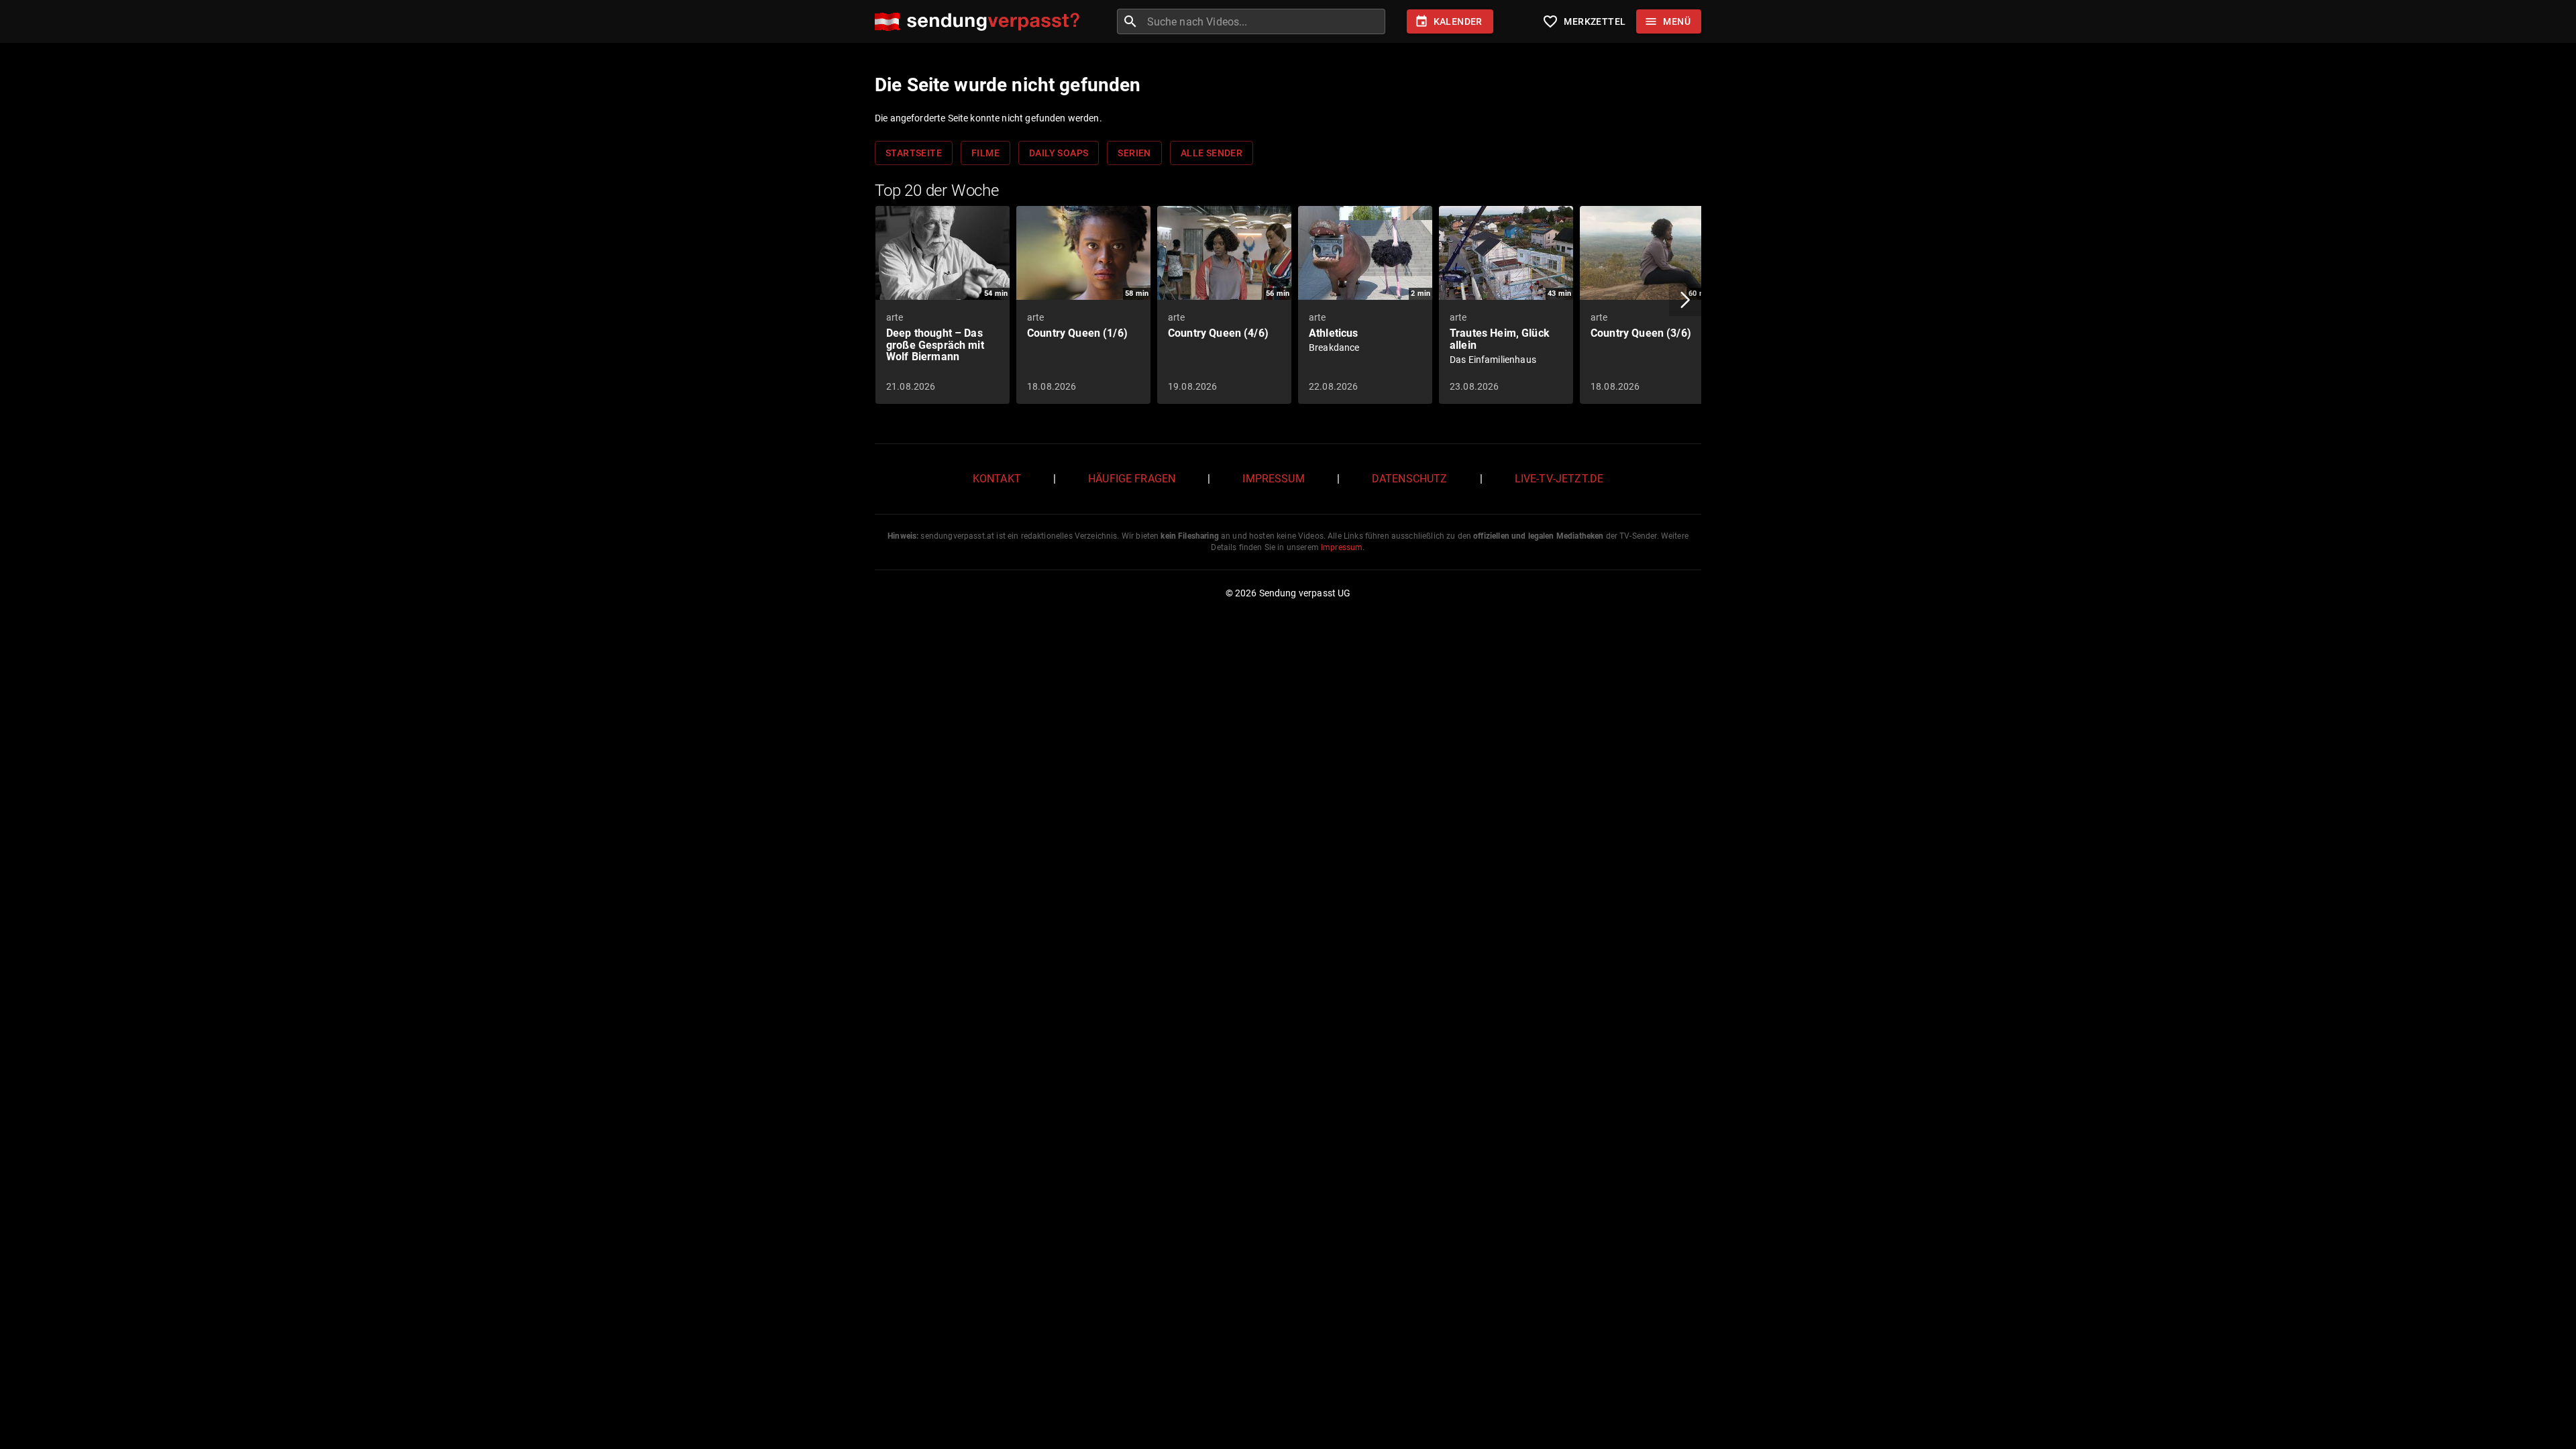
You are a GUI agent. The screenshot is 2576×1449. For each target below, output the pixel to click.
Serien (1134, 153)
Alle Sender (1212, 153)
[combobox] (1265, 21)
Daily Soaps (1059, 153)
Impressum (1273, 479)
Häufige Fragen (1132, 479)
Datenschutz (1410, 479)
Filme (985, 153)
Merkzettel (1584, 21)
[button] (1685, 300)
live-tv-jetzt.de (1559, 479)
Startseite (914, 153)
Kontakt (997, 479)
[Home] (980, 22)
